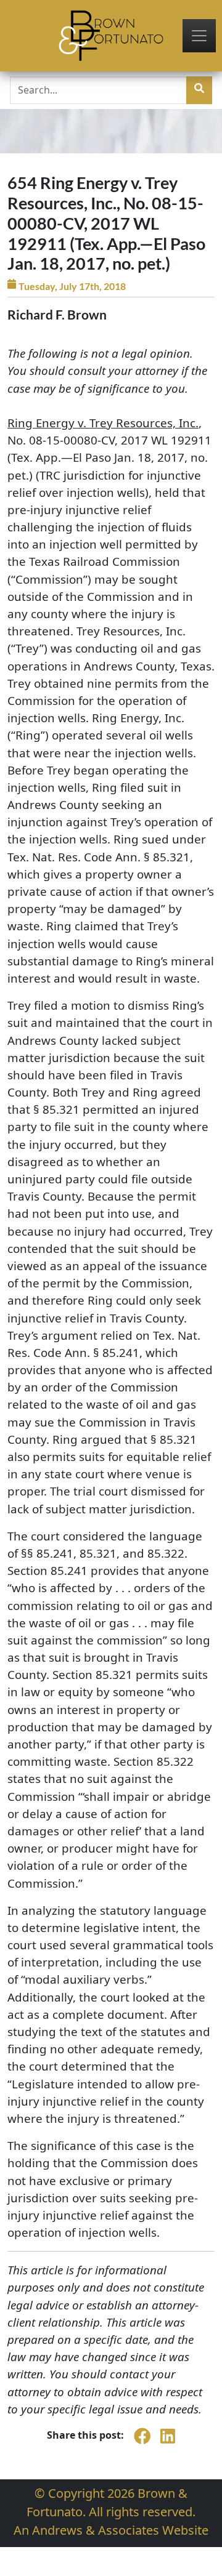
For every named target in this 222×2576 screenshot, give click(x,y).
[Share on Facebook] (142, 2442)
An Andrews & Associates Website (111, 2530)
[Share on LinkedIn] (168, 2442)
